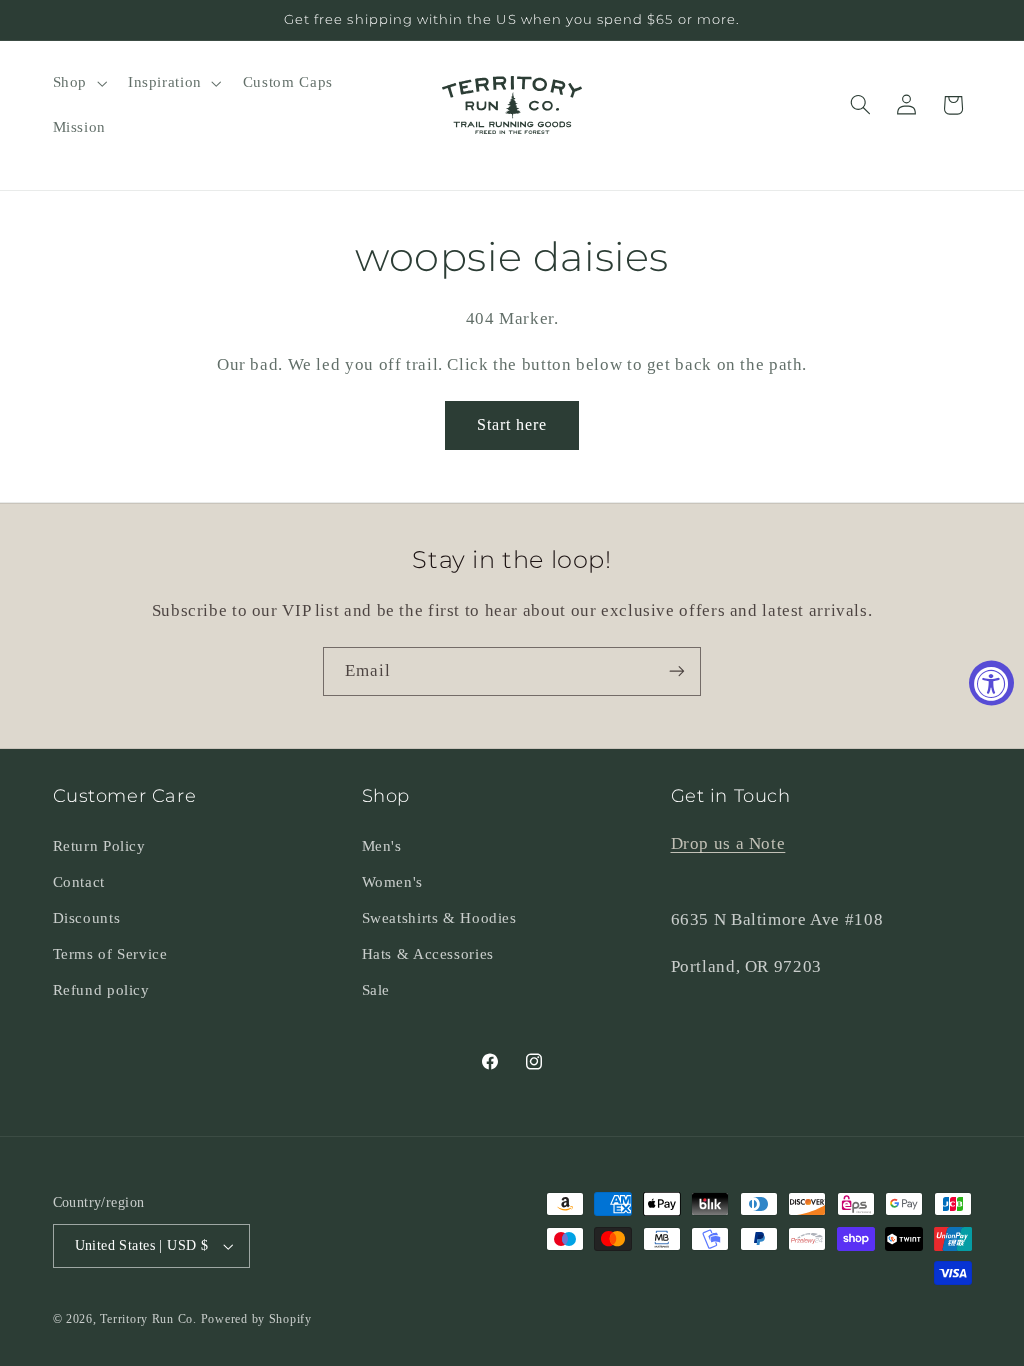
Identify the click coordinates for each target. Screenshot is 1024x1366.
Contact (79, 882)
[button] (77, 83)
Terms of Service (110, 954)
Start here (512, 424)
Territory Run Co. (148, 1319)
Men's (382, 846)
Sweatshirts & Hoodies (439, 918)
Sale (376, 990)
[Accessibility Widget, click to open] (991, 683)
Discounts (87, 918)
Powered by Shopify (256, 1319)
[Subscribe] (677, 671)
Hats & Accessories (428, 954)
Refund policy (101, 990)
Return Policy (99, 846)
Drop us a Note (728, 843)
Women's (392, 882)
